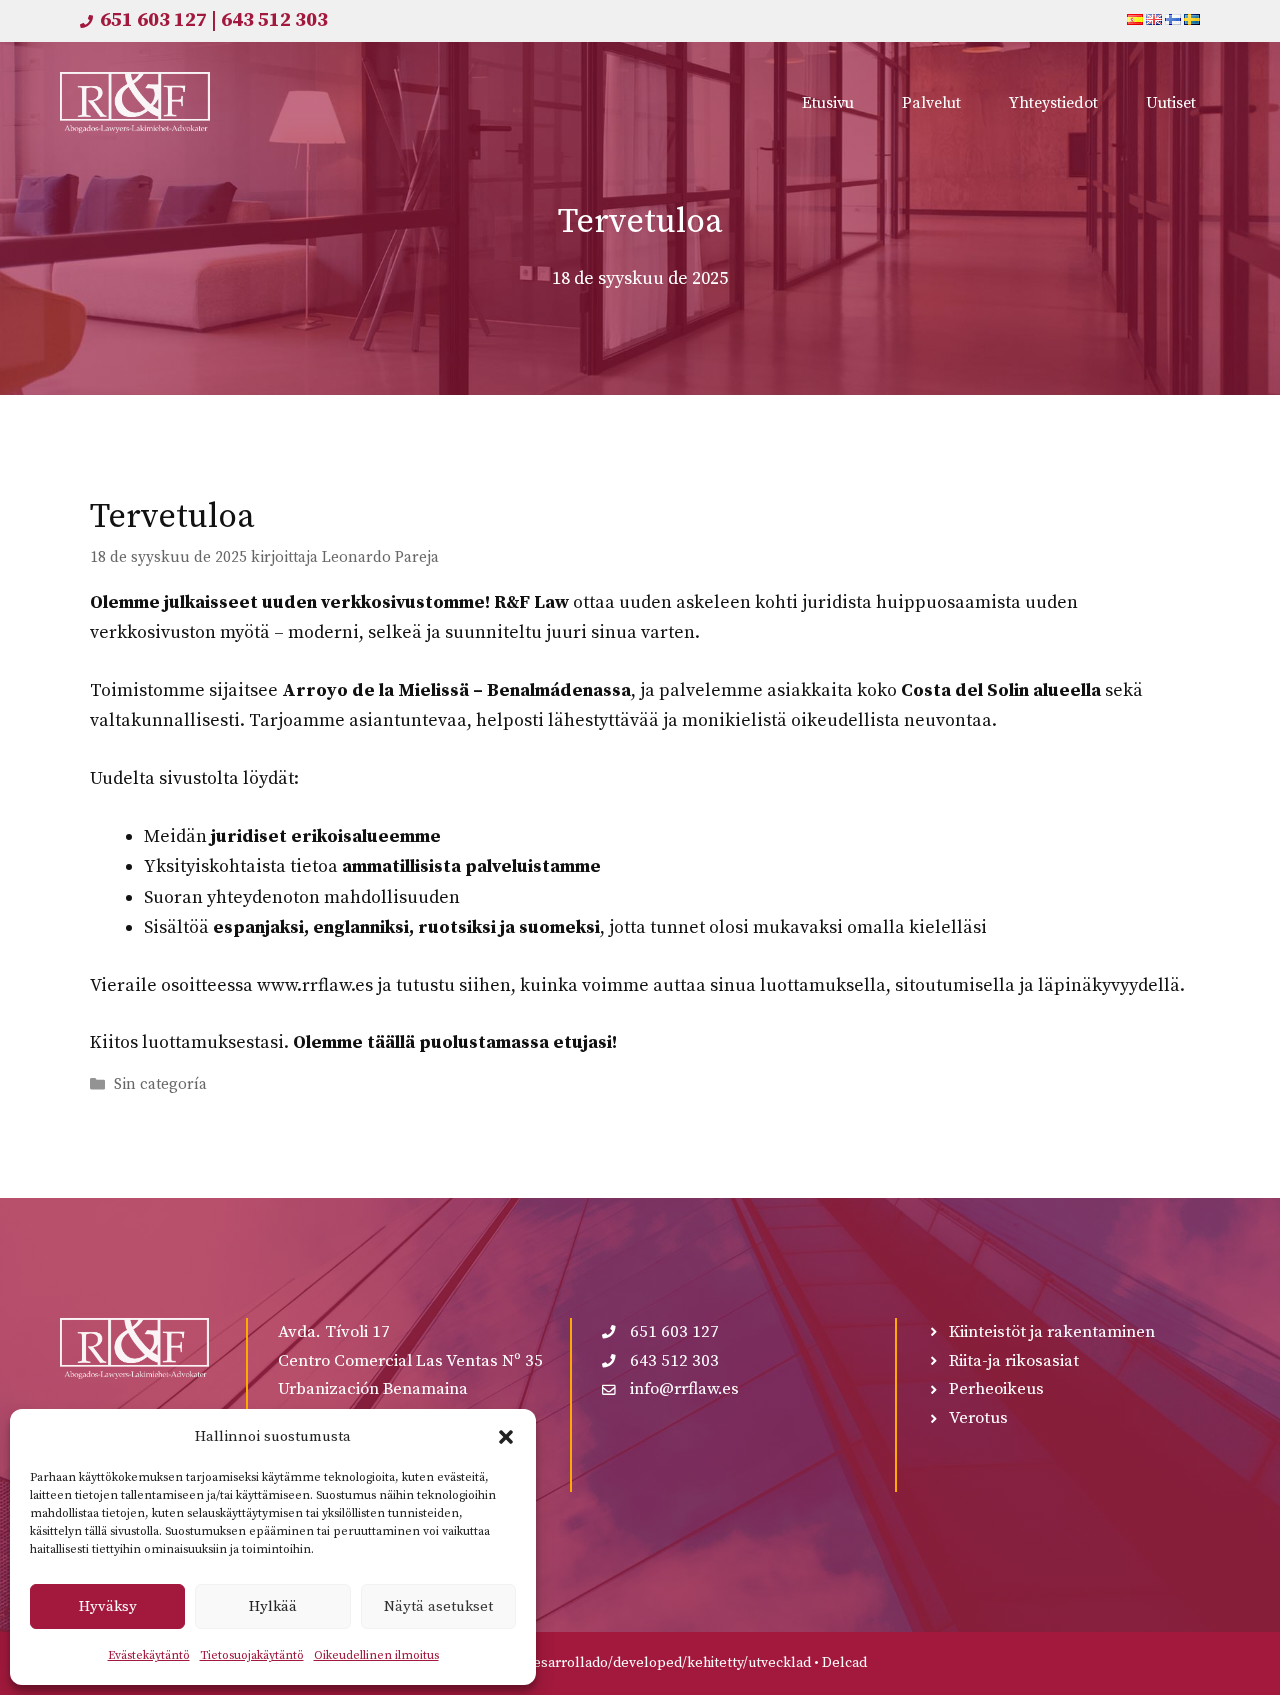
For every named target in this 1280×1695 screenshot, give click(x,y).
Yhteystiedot (1053, 103)
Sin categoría (160, 1085)
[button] (506, 1437)
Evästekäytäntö (149, 1655)
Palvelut (931, 103)
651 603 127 (153, 20)
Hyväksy (108, 1606)
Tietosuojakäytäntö (252, 1655)
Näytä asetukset (438, 1606)
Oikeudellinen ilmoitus (376, 1655)
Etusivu (828, 103)
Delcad (844, 1663)
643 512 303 (274, 20)
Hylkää (273, 1606)
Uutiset (1171, 103)
